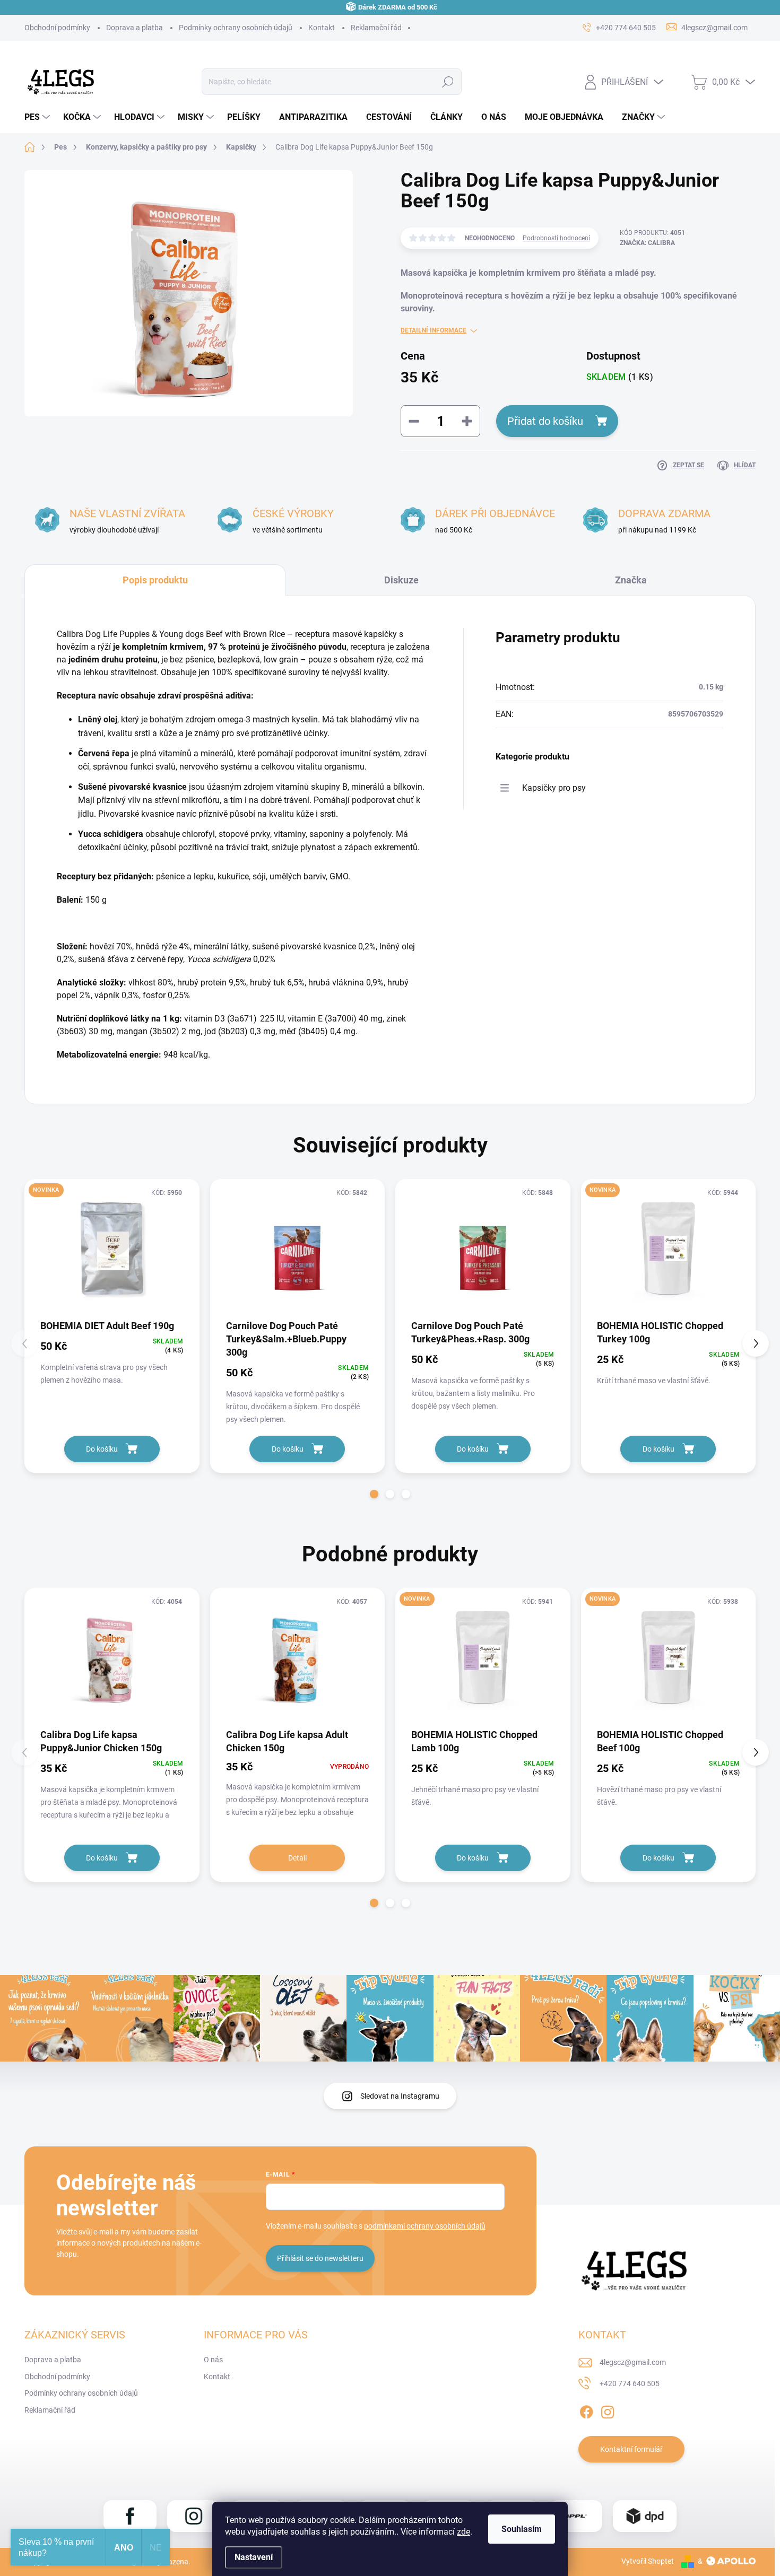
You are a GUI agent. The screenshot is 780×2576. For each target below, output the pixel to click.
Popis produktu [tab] (155, 580)
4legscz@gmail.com (633, 2362)
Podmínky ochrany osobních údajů (236, 28)
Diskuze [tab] (401, 580)
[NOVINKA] (112, 1249)
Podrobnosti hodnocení (556, 238)
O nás (213, 2360)
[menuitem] (38, 117)
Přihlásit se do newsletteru (320, 2258)
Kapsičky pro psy (554, 788)
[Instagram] (608, 2410)
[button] (374, 1494)
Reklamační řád (376, 28)
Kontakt (322, 28)
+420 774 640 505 (630, 2383)
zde (463, 2532)
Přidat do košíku (545, 421)
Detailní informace (434, 330)
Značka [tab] (631, 580)
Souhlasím (522, 2529)
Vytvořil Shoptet (648, 2561)
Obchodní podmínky (57, 28)
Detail (297, 1858)
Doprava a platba (135, 28)
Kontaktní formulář (631, 2449)
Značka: (647, 243)
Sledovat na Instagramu (400, 2096)
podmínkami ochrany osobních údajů (425, 2226)
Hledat (448, 82)
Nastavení (254, 2557)
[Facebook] (586, 2410)
